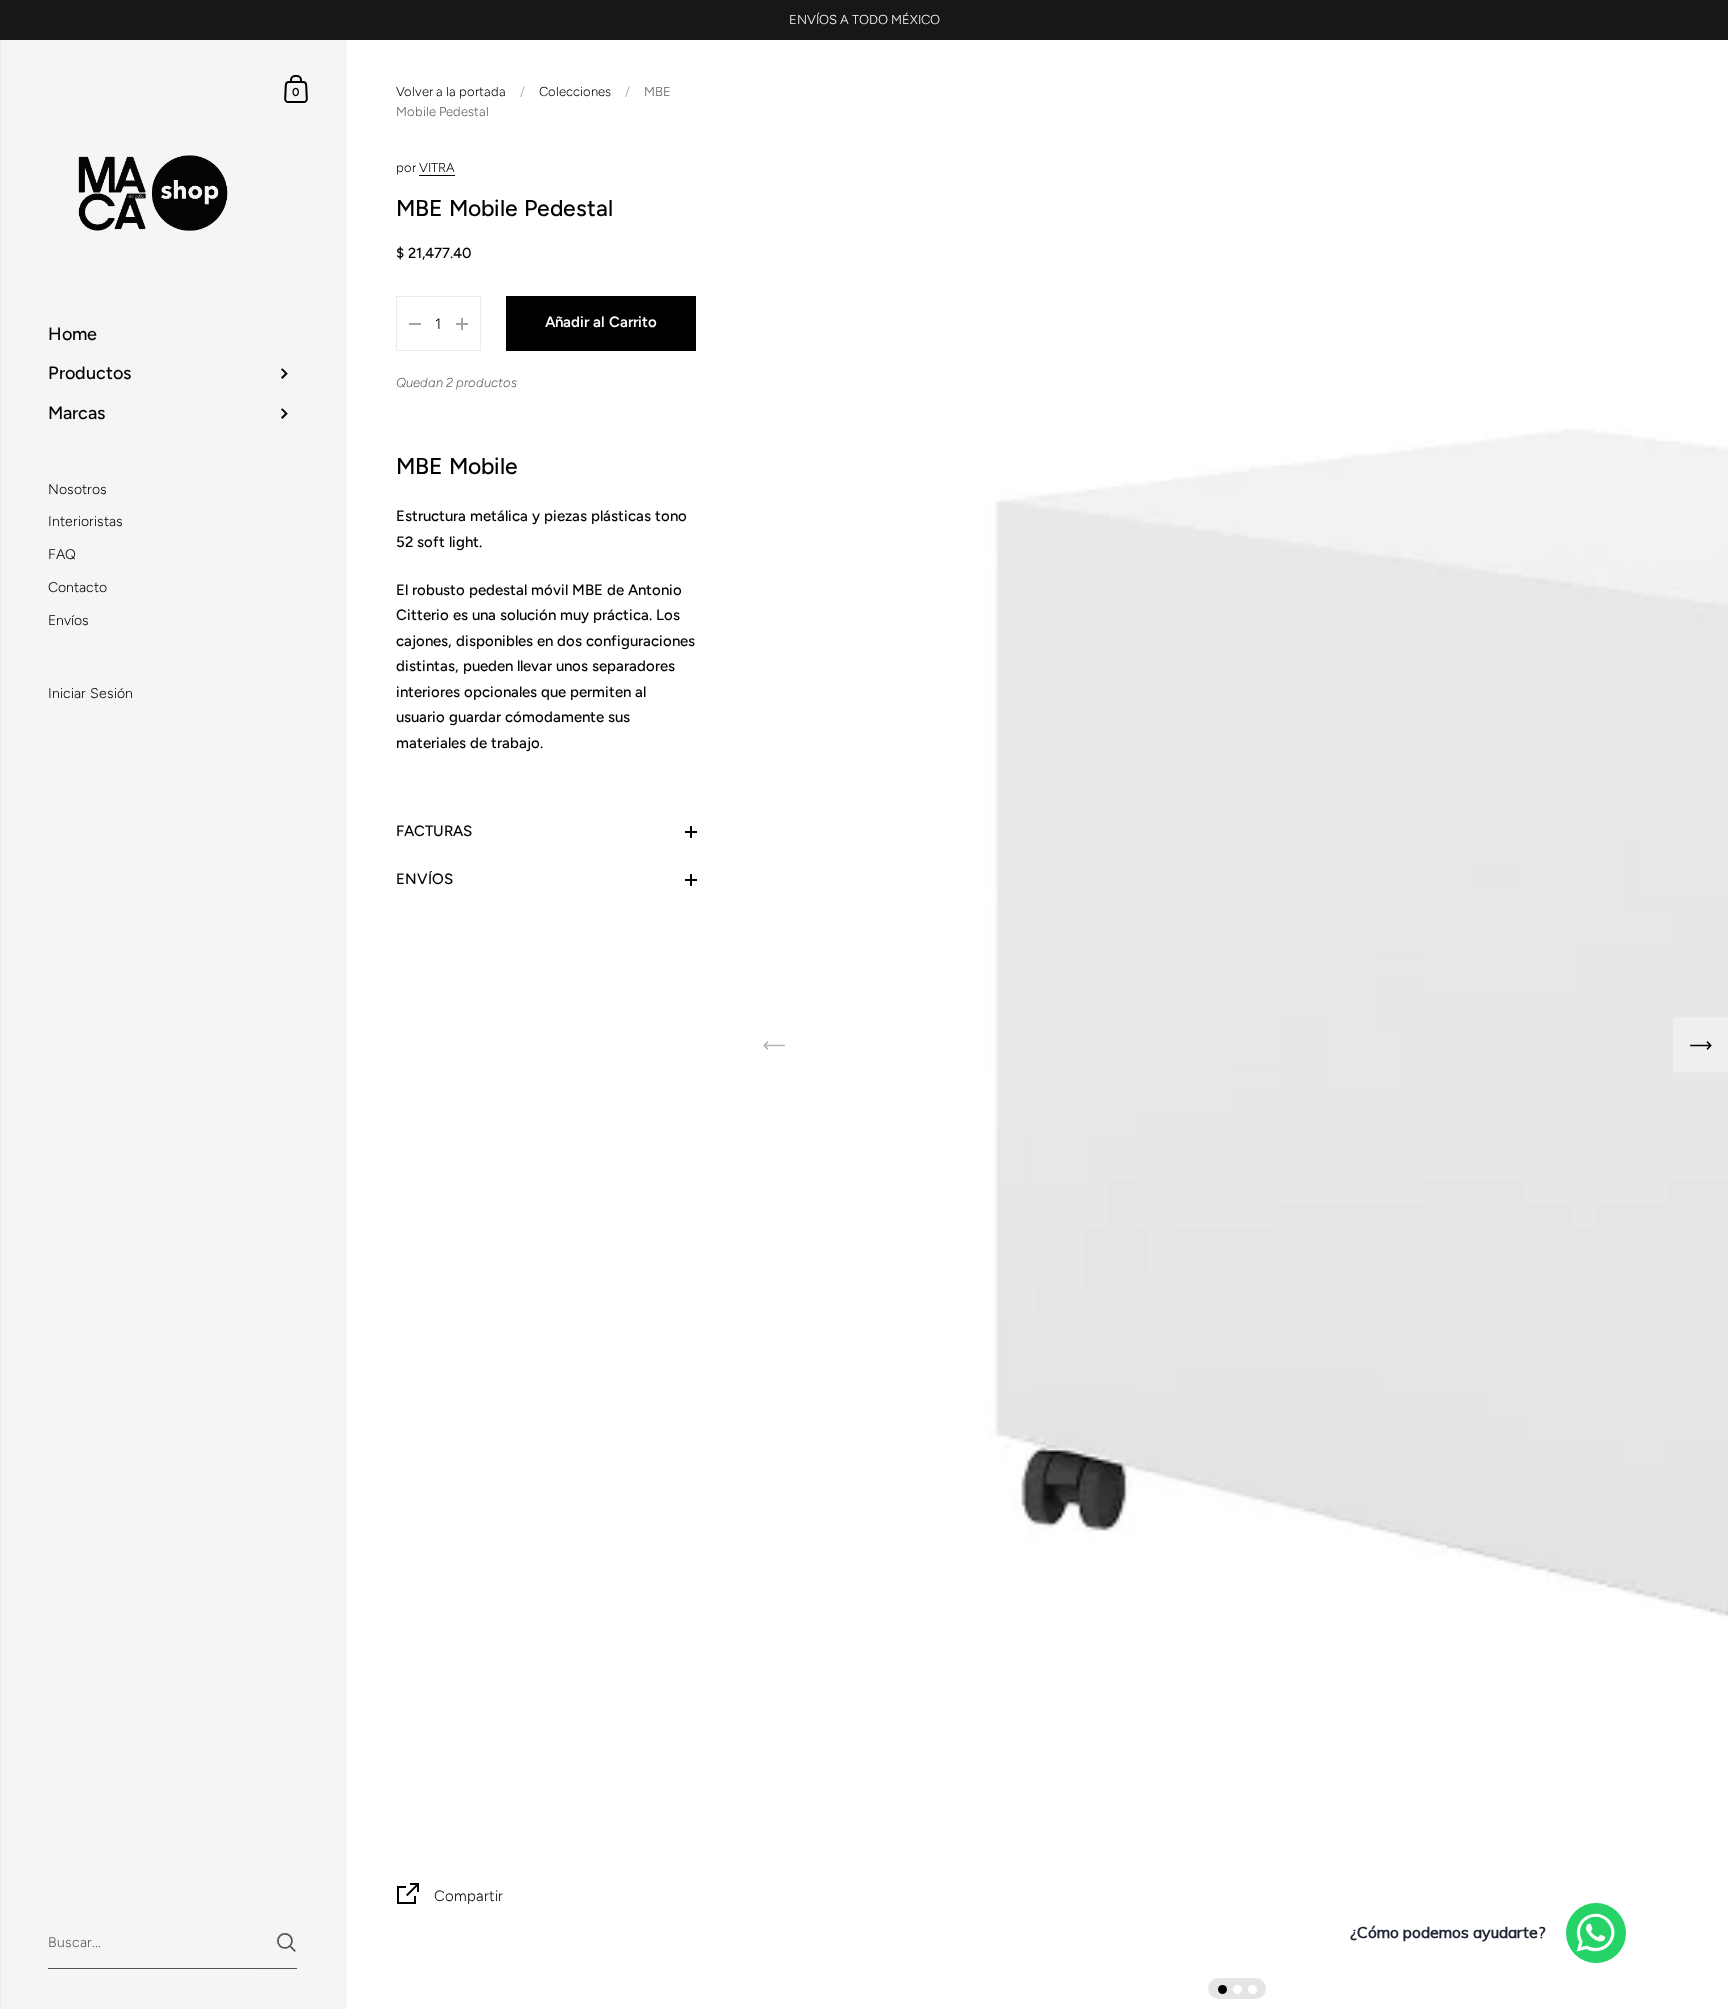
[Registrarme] (1075, 1065)
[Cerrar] (1144, 896)
